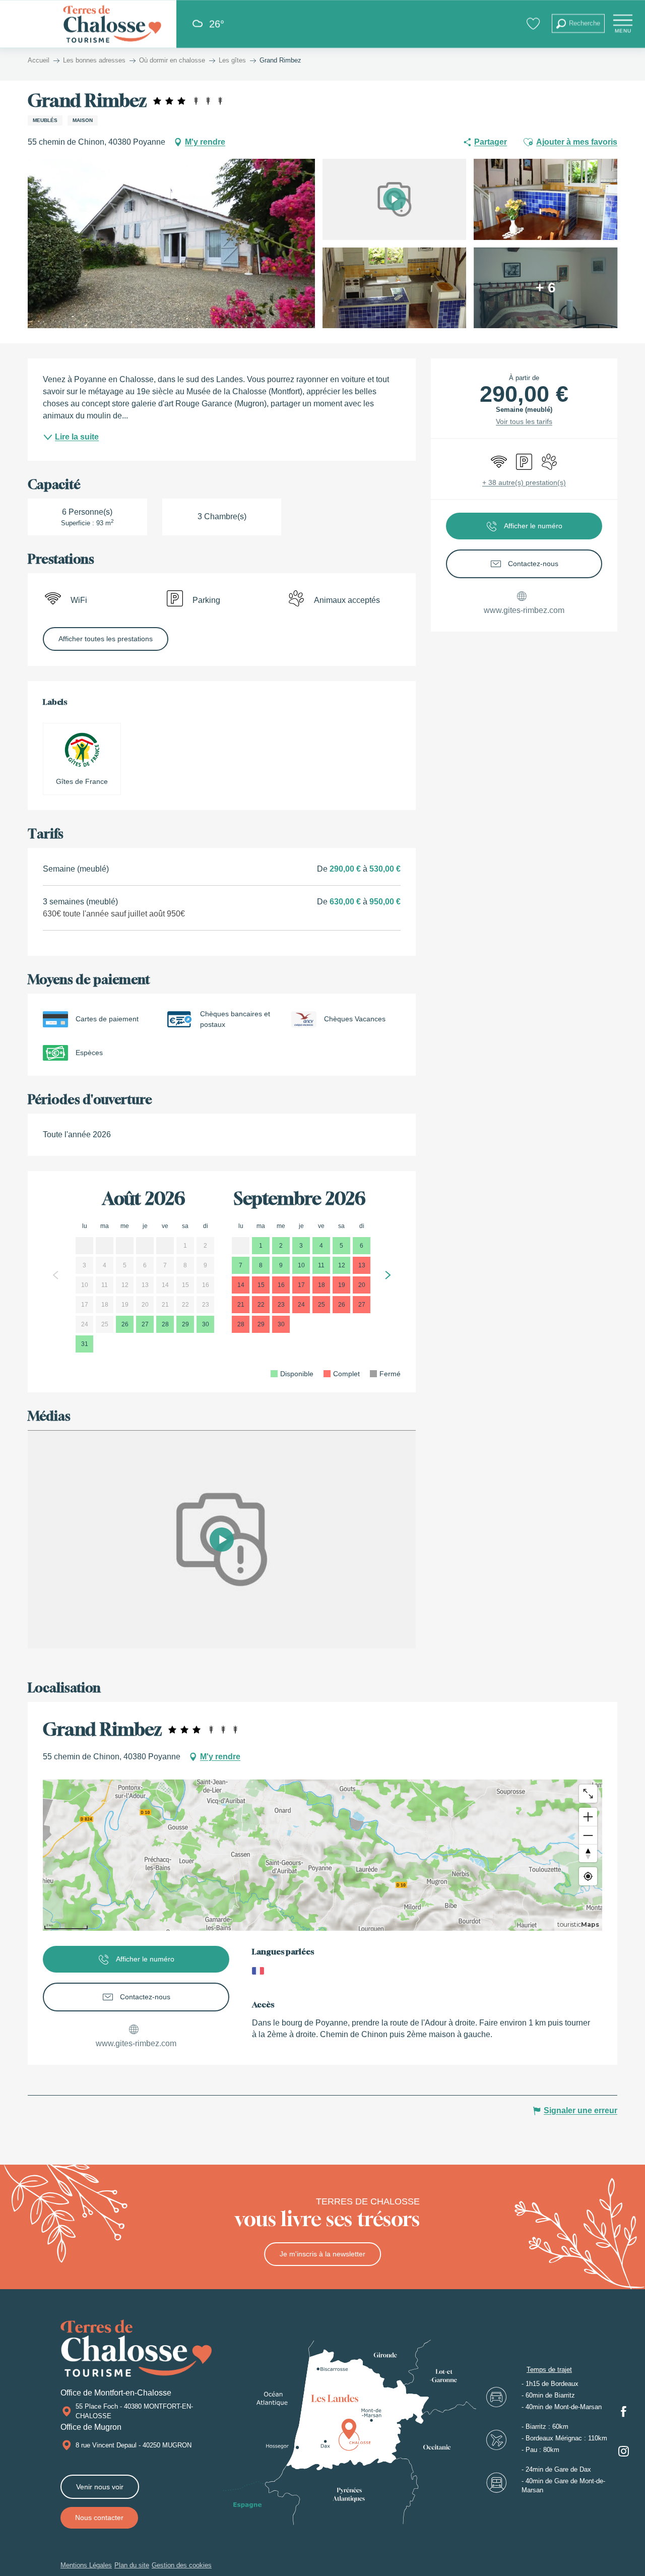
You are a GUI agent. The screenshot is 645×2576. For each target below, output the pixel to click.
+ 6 (546, 288)
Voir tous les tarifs (524, 421)
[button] (578, 23)
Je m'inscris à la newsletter (322, 2254)
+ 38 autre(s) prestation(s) (524, 482)
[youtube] (222, 1540)
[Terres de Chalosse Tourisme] (112, 24)
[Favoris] (534, 23)
